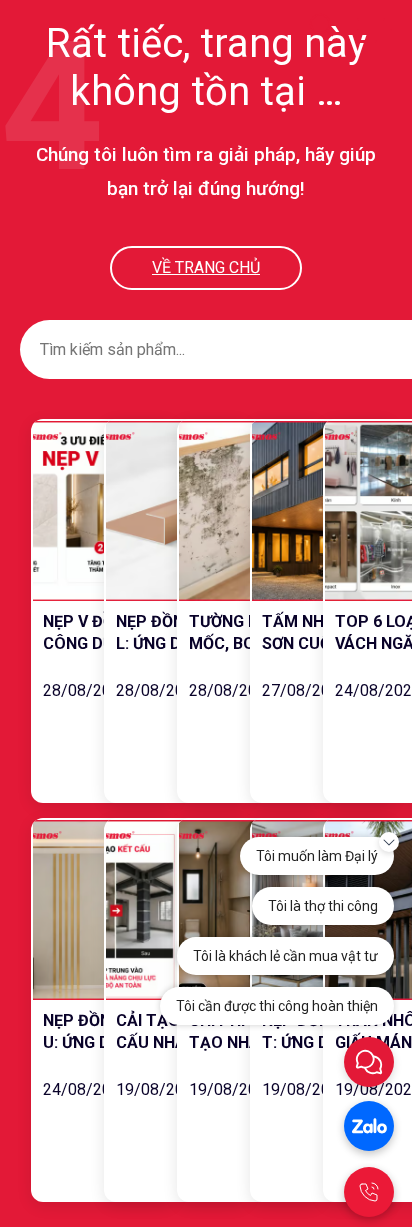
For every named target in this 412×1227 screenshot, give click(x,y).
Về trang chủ (206, 267)
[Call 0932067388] (369, 1192)
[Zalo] (369, 1126)
